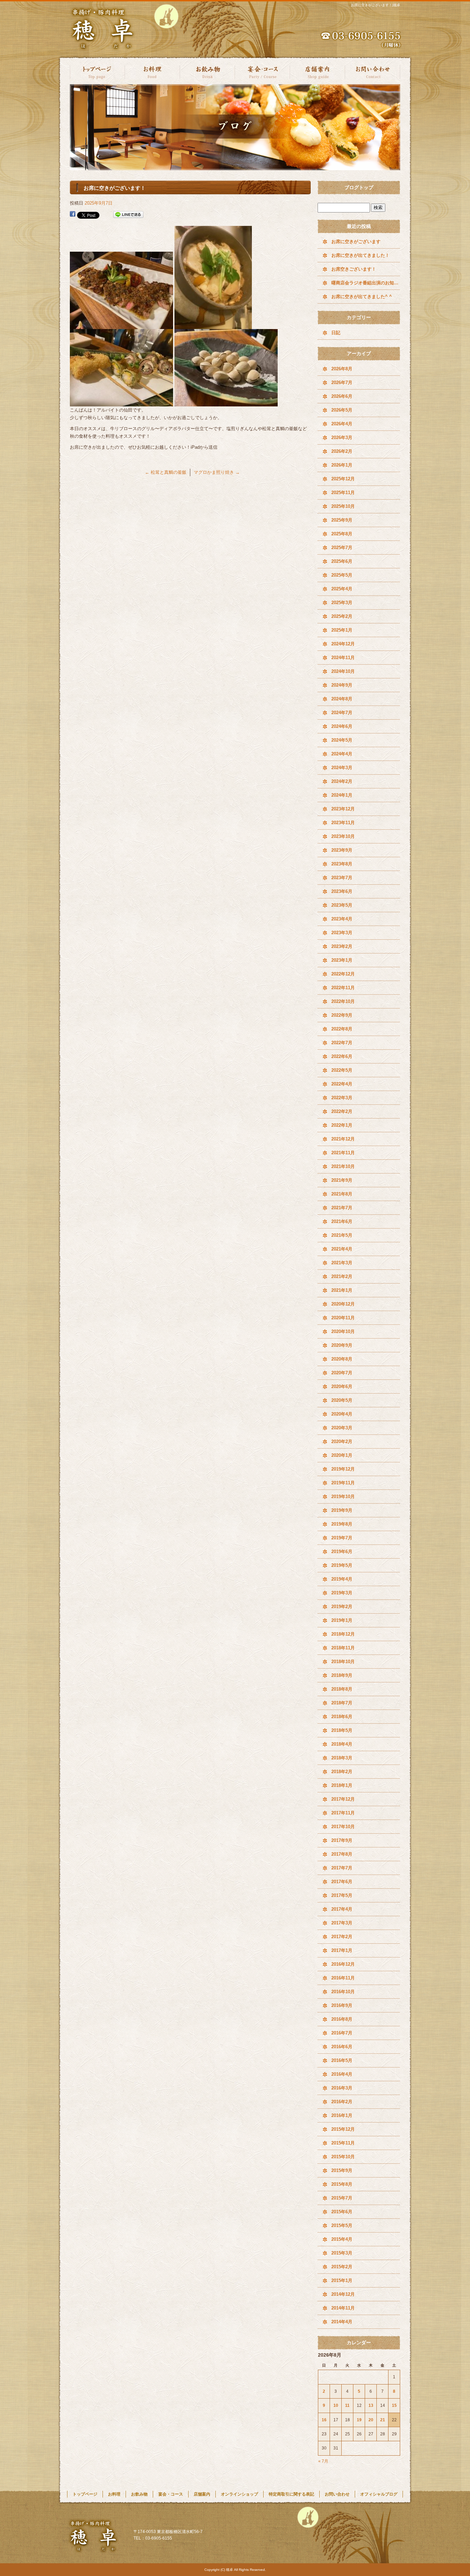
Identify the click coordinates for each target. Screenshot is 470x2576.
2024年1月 (342, 795)
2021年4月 (342, 1249)
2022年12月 (343, 974)
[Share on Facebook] (73, 215)
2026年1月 (342, 465)
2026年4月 (342, 424)
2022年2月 (342, 1111)
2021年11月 (343, 1153)
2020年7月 (342, 1373)
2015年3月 (342, 2253)
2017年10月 (343, 1827)
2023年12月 (343, 809)
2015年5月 (342, 2225)
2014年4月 (342, 2322)
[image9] (226, 402)
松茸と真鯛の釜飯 (166, 472)
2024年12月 (343, 644)
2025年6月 (342, 561)
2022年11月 (343, 988)
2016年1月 (342, 2115)
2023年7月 (342, 878)
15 (394, 2405)
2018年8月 (342, 1689)
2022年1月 (342, 1125)
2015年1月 (342, 2280)
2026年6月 (342, 396)
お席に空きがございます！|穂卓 (376, 5)
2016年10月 (343, 1992)
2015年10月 (343, 2157)
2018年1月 (342, 1785)
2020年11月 (343, 1318)
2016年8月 (342, 2019)
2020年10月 (343, 1331)
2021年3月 (342, 1263)
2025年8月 (342, 534)
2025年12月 (343, 479)
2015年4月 (342, 2239)
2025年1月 (342, 630)
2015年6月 (342, 2212)
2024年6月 (342, 726)
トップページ (97, 71)
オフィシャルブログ (379, 2494)
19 (359, 2420)
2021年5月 (342, 1235)
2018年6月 (342, 1717)
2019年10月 (343, 1497)
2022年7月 (342, 1043)
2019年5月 (342, 1565)
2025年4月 (342, 589)
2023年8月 (342, 864)
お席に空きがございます (356, 242)
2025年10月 (343, 506)
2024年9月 (342, 685)
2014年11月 (343, 2308)
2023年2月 (342, 946)
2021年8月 (342, 1194)
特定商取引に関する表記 (291, 2494)
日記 (336, 333)
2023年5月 (342, 905)
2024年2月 (342, 781)
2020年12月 (343, 1304)
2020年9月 (342, 1345)
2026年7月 (342, 383)
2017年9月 (342, 1840)
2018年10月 (343, 1662)
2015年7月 (342, 2198)
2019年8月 (342, 1524)
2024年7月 (342, 713)
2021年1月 (342, 1290)
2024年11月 (343, 658)
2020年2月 (342, 1442)
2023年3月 (342, 933)
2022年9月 (342, 1015)
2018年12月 (343, 1634)
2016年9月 (342, 2005)
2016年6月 (342, 2047)
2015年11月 (343, 2143)
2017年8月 (342, 1854)
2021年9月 (342, 1180)
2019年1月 (342, 1620)
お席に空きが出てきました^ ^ (362, 297)
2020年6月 (342, 1387)
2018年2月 (342, 1772)
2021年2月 (342, 1276)
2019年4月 (342, 1579)
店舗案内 (318, 71)
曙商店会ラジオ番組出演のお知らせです (366, 283)
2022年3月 (342, 1098)
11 (347, 2405)
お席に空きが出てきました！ (360, 255)
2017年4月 (342, 1909)
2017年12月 (343, 1799)
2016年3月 (342, 2088)
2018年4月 (342, 1744)
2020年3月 (342, 1428)
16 (324, 2420)
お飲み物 (207, 71)
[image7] (213, 325)
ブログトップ (359, 187)
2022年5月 (342, 1070)
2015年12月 (343, 2129)
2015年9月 (342, 2170)
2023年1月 (342, 960)
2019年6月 (342, 1552)
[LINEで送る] (128, 215)
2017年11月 (343, 1813)
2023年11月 (343, 823)
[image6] (121, 325)
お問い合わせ (373, 71)
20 (371, 2420)
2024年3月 (342, 768)
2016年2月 (342, 2102)
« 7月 (323, 2461)
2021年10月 (343, 1166)
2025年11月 (343, 493)
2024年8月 (342, 699)
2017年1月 (342, 1950)
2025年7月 (342, 548)
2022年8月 (342, 1029)
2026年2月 (342, 451)
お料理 (152, 71)
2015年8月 (342, 2184)
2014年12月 (343, 2294)
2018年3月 (342, 1758)
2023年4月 (342, 919)
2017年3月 (342, 1923)
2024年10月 (343, 671)
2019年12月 (343, 1469)
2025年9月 (342, 520)
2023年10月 (343, 836)
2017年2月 (342, 1937)
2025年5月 (342, 575)
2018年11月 (343, 1648)
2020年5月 (342, 1400)
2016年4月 (342, 2074)
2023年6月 (342, 891)
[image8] (121, 402)
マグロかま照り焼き (217, 472)
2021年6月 (342, 1221)
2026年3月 (342, 438)
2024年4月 (342, 754)
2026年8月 (342, 369)
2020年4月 (342, 1414)
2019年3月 (342, 1593)
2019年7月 (342, 1538)
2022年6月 (342, 1056)
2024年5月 (342, 740)
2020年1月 (342, 1455)
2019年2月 (342, 1607)
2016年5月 (342, 2060)
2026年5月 (342, 410)
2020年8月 (342, 1359)
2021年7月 (342, 1208)
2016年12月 (343, 1964)
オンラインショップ (239, 2494)
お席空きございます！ (354, 269)
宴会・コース (263, 71)
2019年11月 (343, 1483)
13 (371, 2405)
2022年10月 (343, 1001)
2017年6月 (342, 1882)
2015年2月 (342, 2267)
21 (383, 2420)
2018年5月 (342, 1730)
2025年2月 (342, 616)
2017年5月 (342, 1895)
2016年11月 (343, 1978)
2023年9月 (342, 850)
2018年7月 (342, 1703)
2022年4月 (342, 1084)
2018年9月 (342, 1675)
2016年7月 (342, 2033)
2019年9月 (342, 1510)
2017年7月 (342, 1868)
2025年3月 (342, 603)
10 (336, 2405)
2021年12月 (343, 1139)
